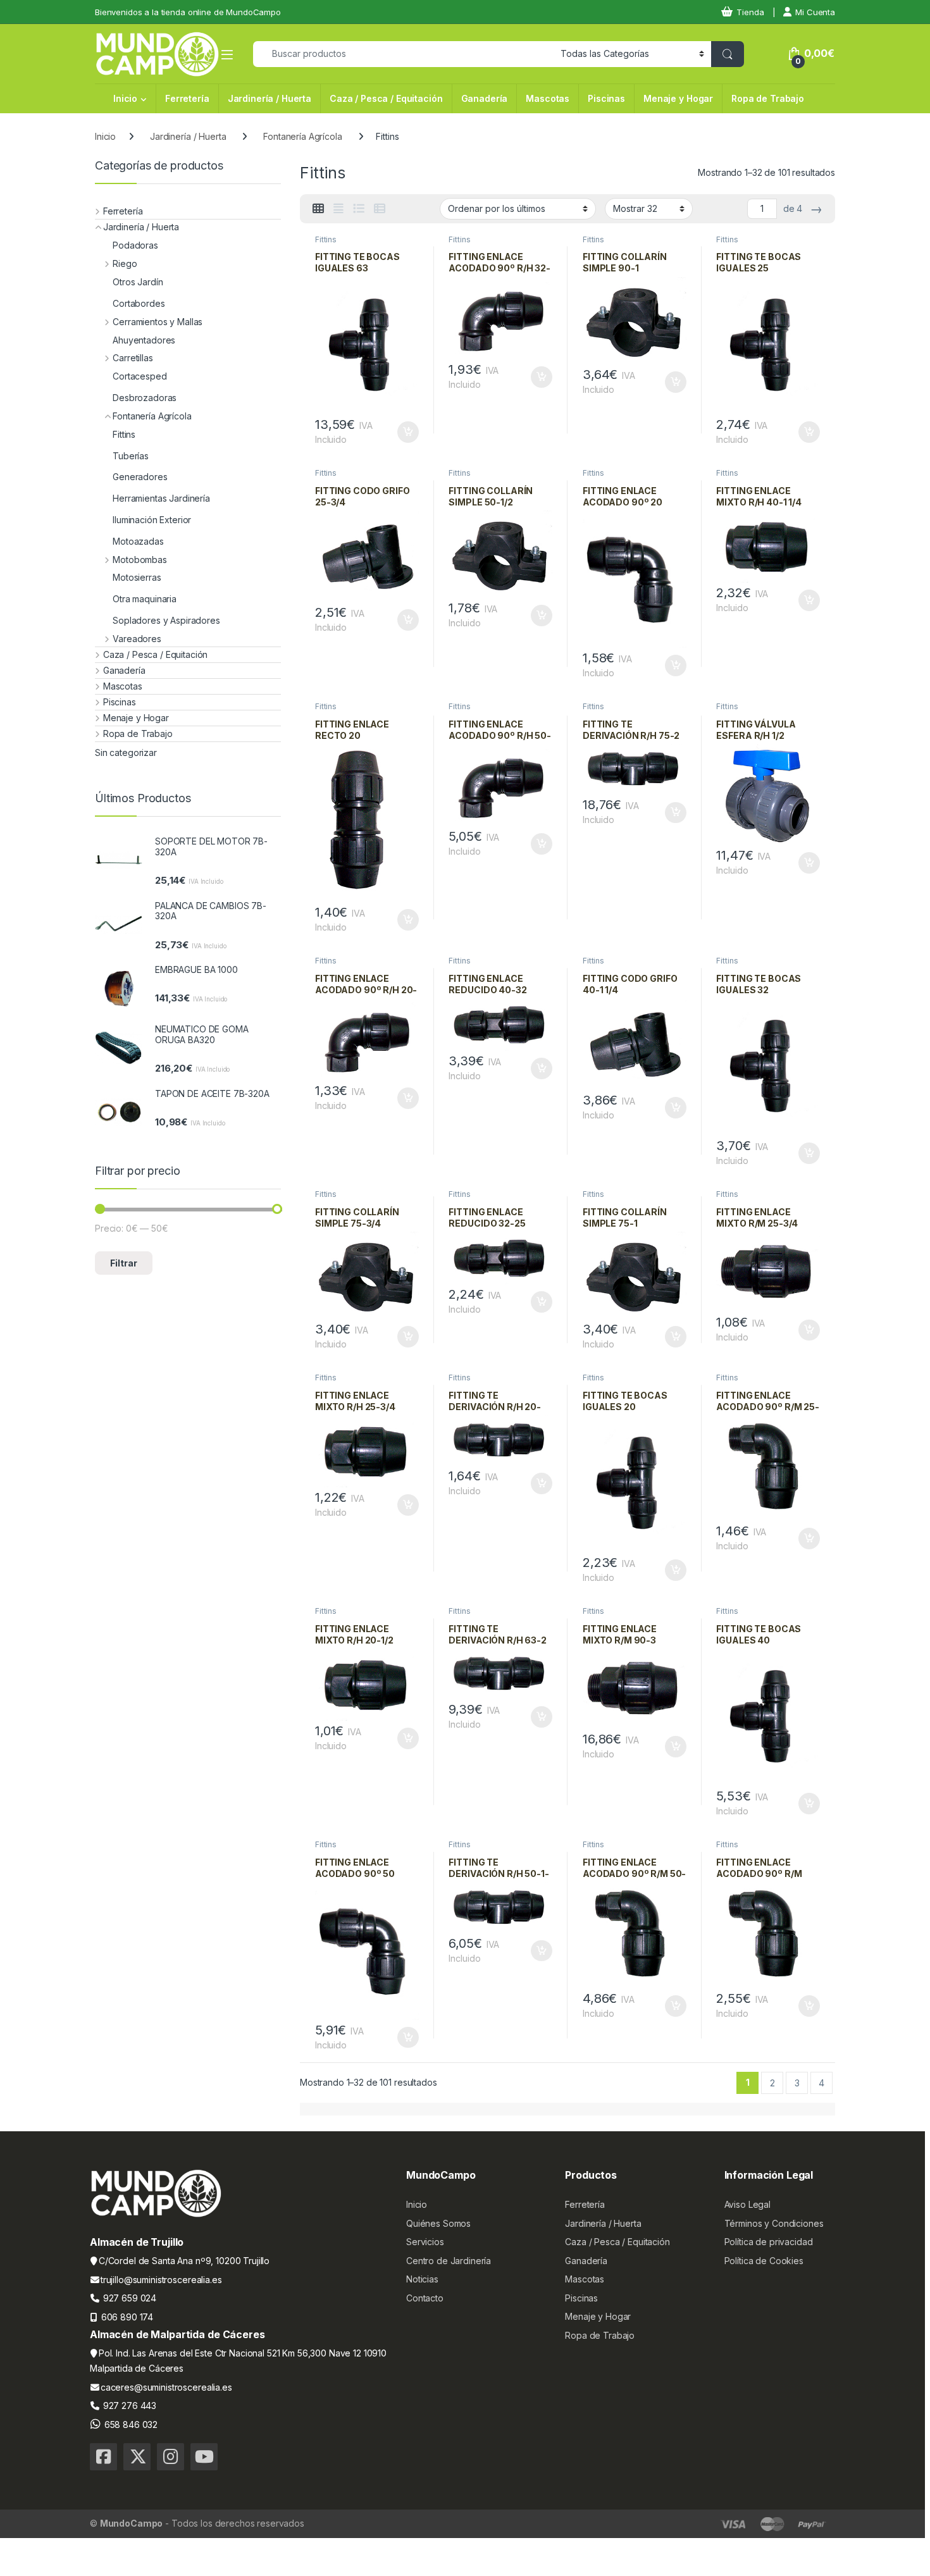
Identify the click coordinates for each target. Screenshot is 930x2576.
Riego (125, 263)
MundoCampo (132, 2523)
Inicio (125, 98)
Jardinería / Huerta (270, 98)
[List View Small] (380, 209)
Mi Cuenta (815, 12)
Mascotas (548, 98)
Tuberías (131, 456)
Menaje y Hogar (678, 98)
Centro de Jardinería (449, 2261)
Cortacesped (139, 376)
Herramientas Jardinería (161, 498)
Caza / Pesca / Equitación (386, 98)
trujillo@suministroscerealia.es (161, 2280)
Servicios (425, 2242)
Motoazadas (138, 541)
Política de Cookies (764, 2261)
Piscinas (606, 98)
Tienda (750, 12)
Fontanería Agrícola (302, 136)
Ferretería (187, 98)
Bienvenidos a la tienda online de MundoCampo (188, 12)
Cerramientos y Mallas (158, 322)
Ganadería (485, 98)
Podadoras (135, 245)
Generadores (140, 477)
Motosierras (137, 577)
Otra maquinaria (145, 599)
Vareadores (137, 639)
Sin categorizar (126, 752)
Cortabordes (139, 303)
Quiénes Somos (438, 2223)
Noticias (422, 2279)
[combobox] (403, 54)
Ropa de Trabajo (768, 98)
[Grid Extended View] (338, 209)
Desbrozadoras (145, 398)
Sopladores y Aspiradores (166, 620)
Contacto (425, 2298)
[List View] (359, 209)
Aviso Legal (747, 2204)
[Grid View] (318, 209)
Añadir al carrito (405, 432)
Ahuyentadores (144, 340)
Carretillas (133, 358)
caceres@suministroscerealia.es (166, 2387)
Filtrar (124, 1263)
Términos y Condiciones (774, 2223)
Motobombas (140, 560)
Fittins (326, 239)
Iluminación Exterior (152, 520)
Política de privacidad (769, 2242)
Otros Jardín (138, 282)
